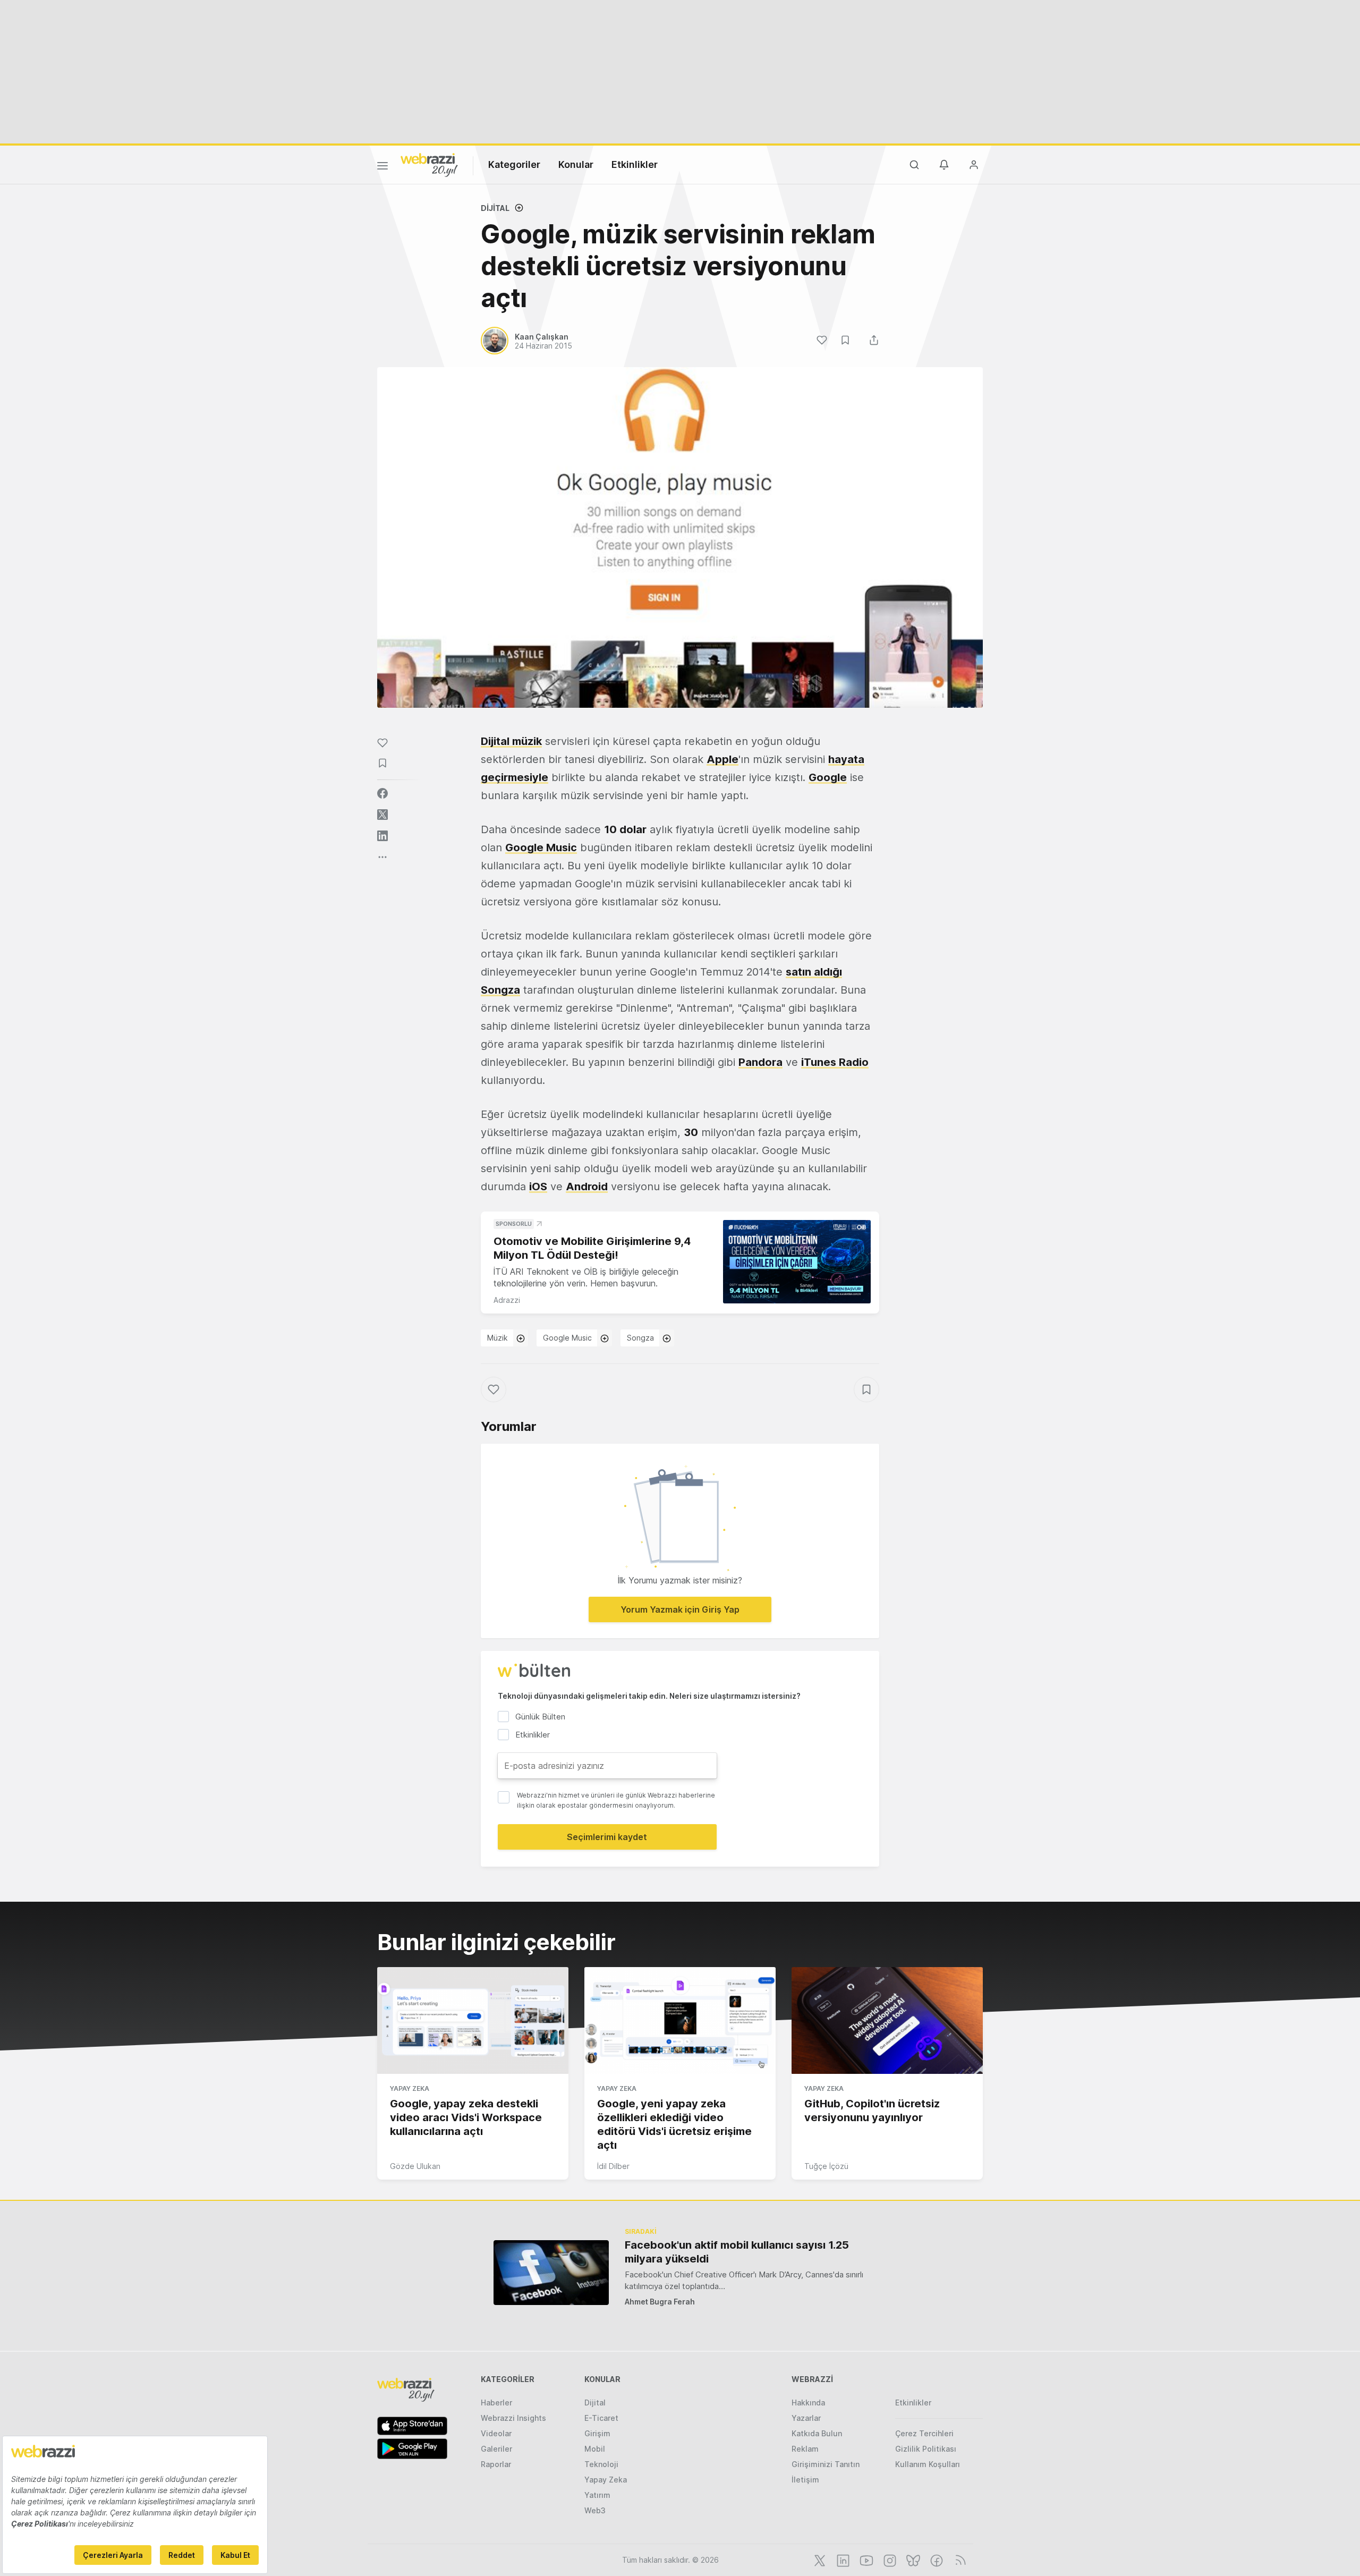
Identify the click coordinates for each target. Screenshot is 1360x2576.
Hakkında (808, 2403)
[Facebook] (936, 2560)
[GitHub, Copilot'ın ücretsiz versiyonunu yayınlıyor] (887, 2021)
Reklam (805, 2449)
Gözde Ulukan (415, 2166)
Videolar (496, 2433)
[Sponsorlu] (797, 1262)
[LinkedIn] (842, 2560)
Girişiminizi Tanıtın (826, 2464)
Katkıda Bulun (817, 2433)
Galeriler (496, 2449)
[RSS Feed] (959, 2560)
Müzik (498, 1338)
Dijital (495, 208)
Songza (500, 990)
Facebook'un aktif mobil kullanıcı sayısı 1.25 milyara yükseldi (737, 2252)
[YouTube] (865, 2560)
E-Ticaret (601, 2418)
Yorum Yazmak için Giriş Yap (680, 1609)
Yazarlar (806, 2418)
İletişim (805, 2480)
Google (828, 777)
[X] (819, 2560)
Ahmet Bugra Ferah (660, 2302)
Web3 (595, 2510)
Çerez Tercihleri (924, 2433)
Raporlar (496, 2464)
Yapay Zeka (410, 2088)
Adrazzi (507, 1300)
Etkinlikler (635, 164)
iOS (538, 1187)
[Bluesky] (912, 2560)
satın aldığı (814, 972)
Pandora (760, 1062)
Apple (722, 759)
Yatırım (597, 2495)
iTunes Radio (835, 1062)
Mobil (595, 2449)
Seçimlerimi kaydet (607, 1837)
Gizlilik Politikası (926, 2449)
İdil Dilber (613, 2166)
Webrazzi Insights (513, 2418)
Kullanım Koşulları (928, 2464)
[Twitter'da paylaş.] (382, 815)
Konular (576, 164)
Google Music (541, 848)
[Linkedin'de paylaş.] (382, 836)
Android (587, 1187)
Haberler (496, 2403)
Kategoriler (514, 164)
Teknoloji (601, 2464)
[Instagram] (889, 2560)
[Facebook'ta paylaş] (382, 793)
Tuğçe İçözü (826, 2166)
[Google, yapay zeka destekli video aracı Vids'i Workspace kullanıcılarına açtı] (473, 2021)
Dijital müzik (511, 741)
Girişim (597, 2433)
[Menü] (382, 167)
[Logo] (429, 164)
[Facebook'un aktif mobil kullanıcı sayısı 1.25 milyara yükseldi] (551, 2272)
